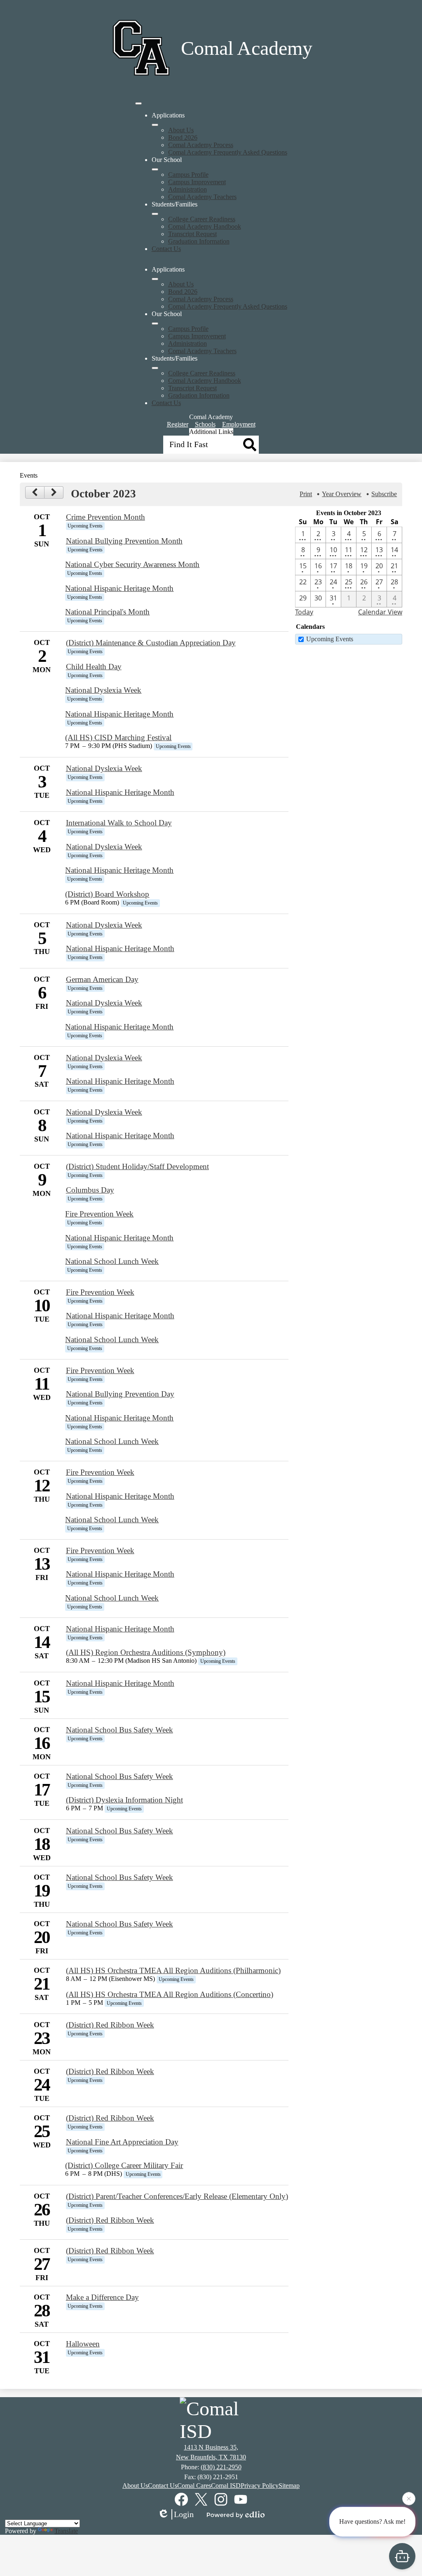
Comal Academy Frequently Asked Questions (228, 152)
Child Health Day (94, 667)
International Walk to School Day (119, 823)
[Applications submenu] (155, 125)
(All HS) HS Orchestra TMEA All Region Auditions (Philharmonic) (173, 1970)
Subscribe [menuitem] (384, 494)
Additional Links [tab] (211, 432)
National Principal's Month (107, 612)
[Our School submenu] (155, 169)
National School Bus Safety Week (120, 1730)
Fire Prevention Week (99, 1214)
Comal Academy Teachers (202, 197)
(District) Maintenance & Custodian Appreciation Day (151, 643)
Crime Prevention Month (105, 517)
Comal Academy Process (201, 145)
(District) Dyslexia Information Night (124, 1800)
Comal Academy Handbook (205, 226)
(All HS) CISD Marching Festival (118, 737)
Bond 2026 (183, 137)
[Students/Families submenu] (155, 214)
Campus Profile (188, 175)
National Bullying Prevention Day (120, 1394)
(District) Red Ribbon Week (110, 2025)
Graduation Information (199, 241)
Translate (66, 2531)
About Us (181, 130)
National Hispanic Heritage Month (119, 588)
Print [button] (306, 494)
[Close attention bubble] (409, 2502)
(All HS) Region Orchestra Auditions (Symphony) (146, 1652)
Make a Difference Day (102, 2297)
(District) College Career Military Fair (124, 2165)
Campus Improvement (197, 182)
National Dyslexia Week (103, 690)
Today (304, 612)
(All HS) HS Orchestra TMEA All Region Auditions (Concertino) (170, 1994)
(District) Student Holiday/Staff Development (137, 1166)
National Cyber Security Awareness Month (132, 564)
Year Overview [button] (342, 494)
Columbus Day (90, 1190)
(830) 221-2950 (221, 2467)
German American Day (102, 979)
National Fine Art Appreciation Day (122, 2142)
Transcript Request (192, 234)
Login (184, 2514)
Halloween (83, 2344)
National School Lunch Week (112, 1261)
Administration (188, 189)
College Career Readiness (202, 219)
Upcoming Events (330, 639)
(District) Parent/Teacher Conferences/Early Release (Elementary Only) (177, 2196)
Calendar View (380, 612)
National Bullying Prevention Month (124, 541)
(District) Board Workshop (107, 894)
